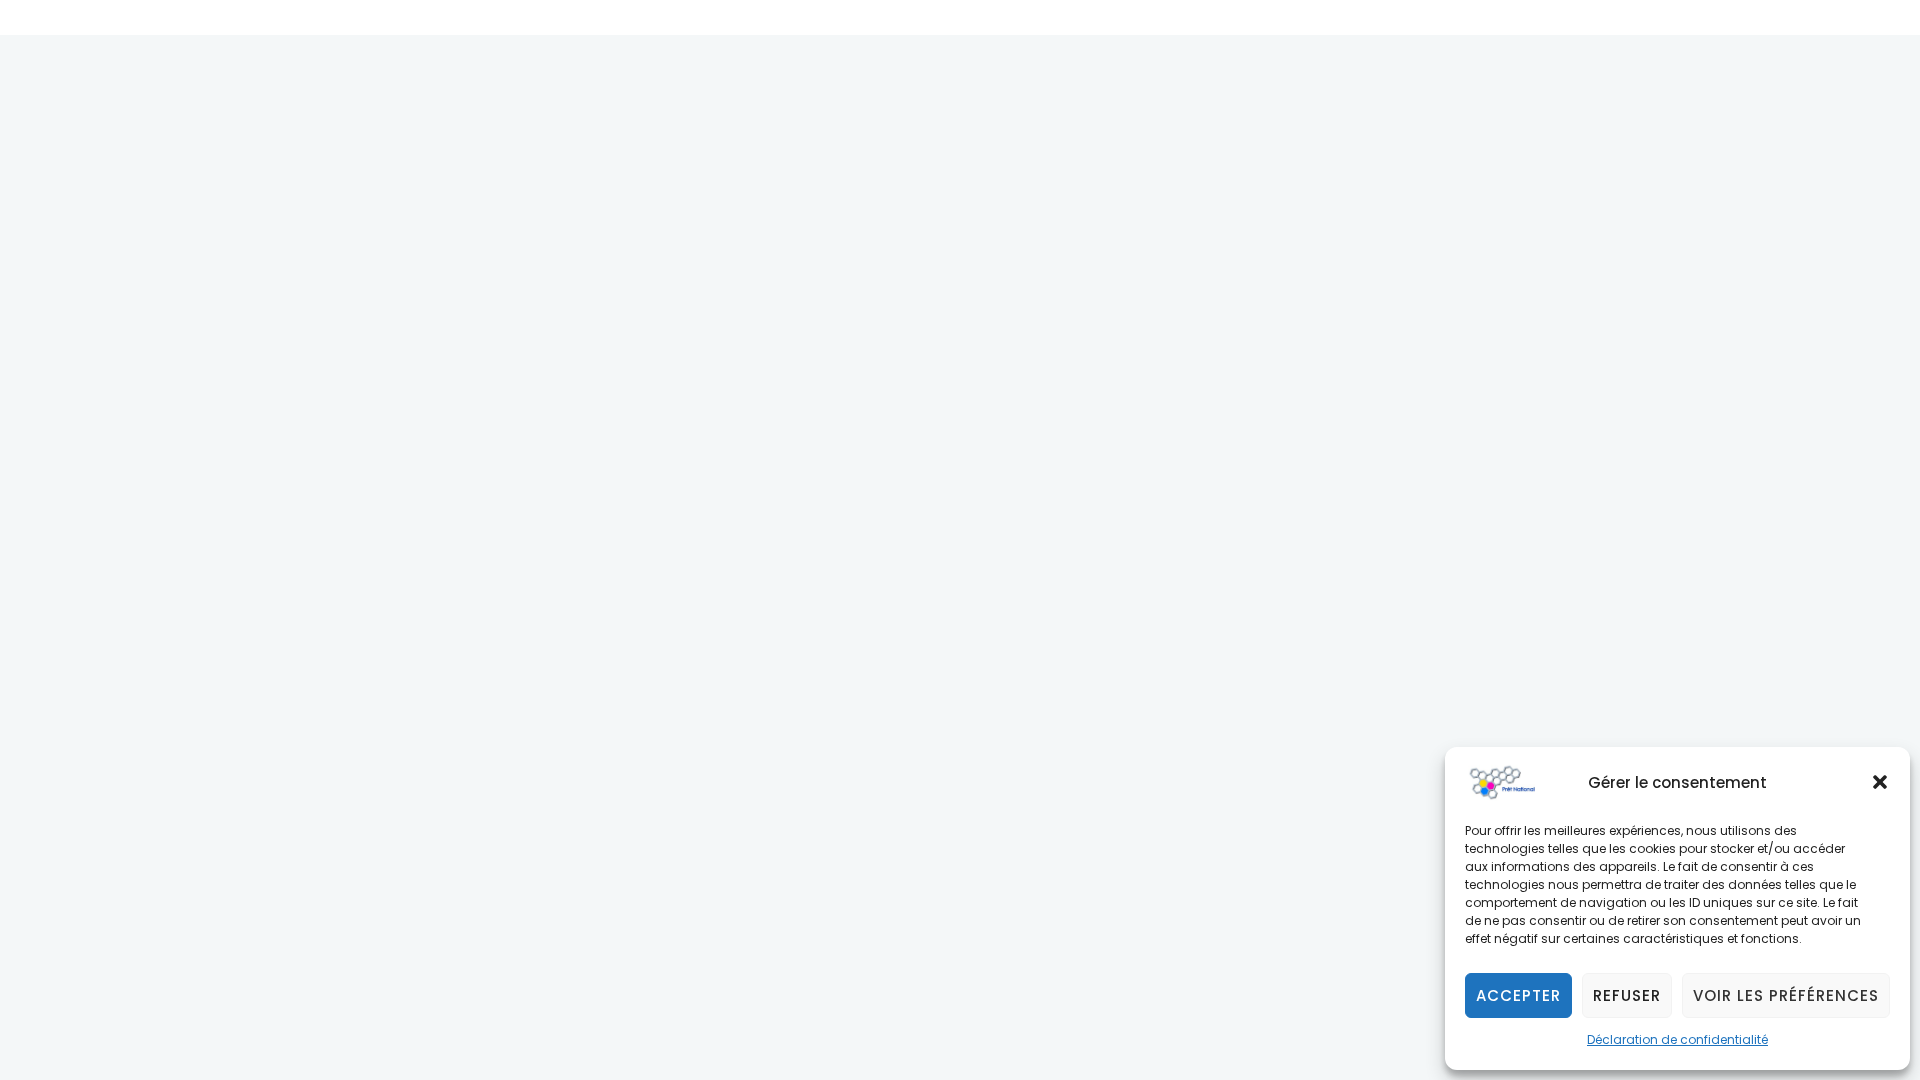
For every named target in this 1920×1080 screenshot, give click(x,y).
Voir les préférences (1786, 995)
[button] (1880, 782)
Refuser (1627, 995)
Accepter (1518, 995)
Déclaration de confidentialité (1677, 1039)
